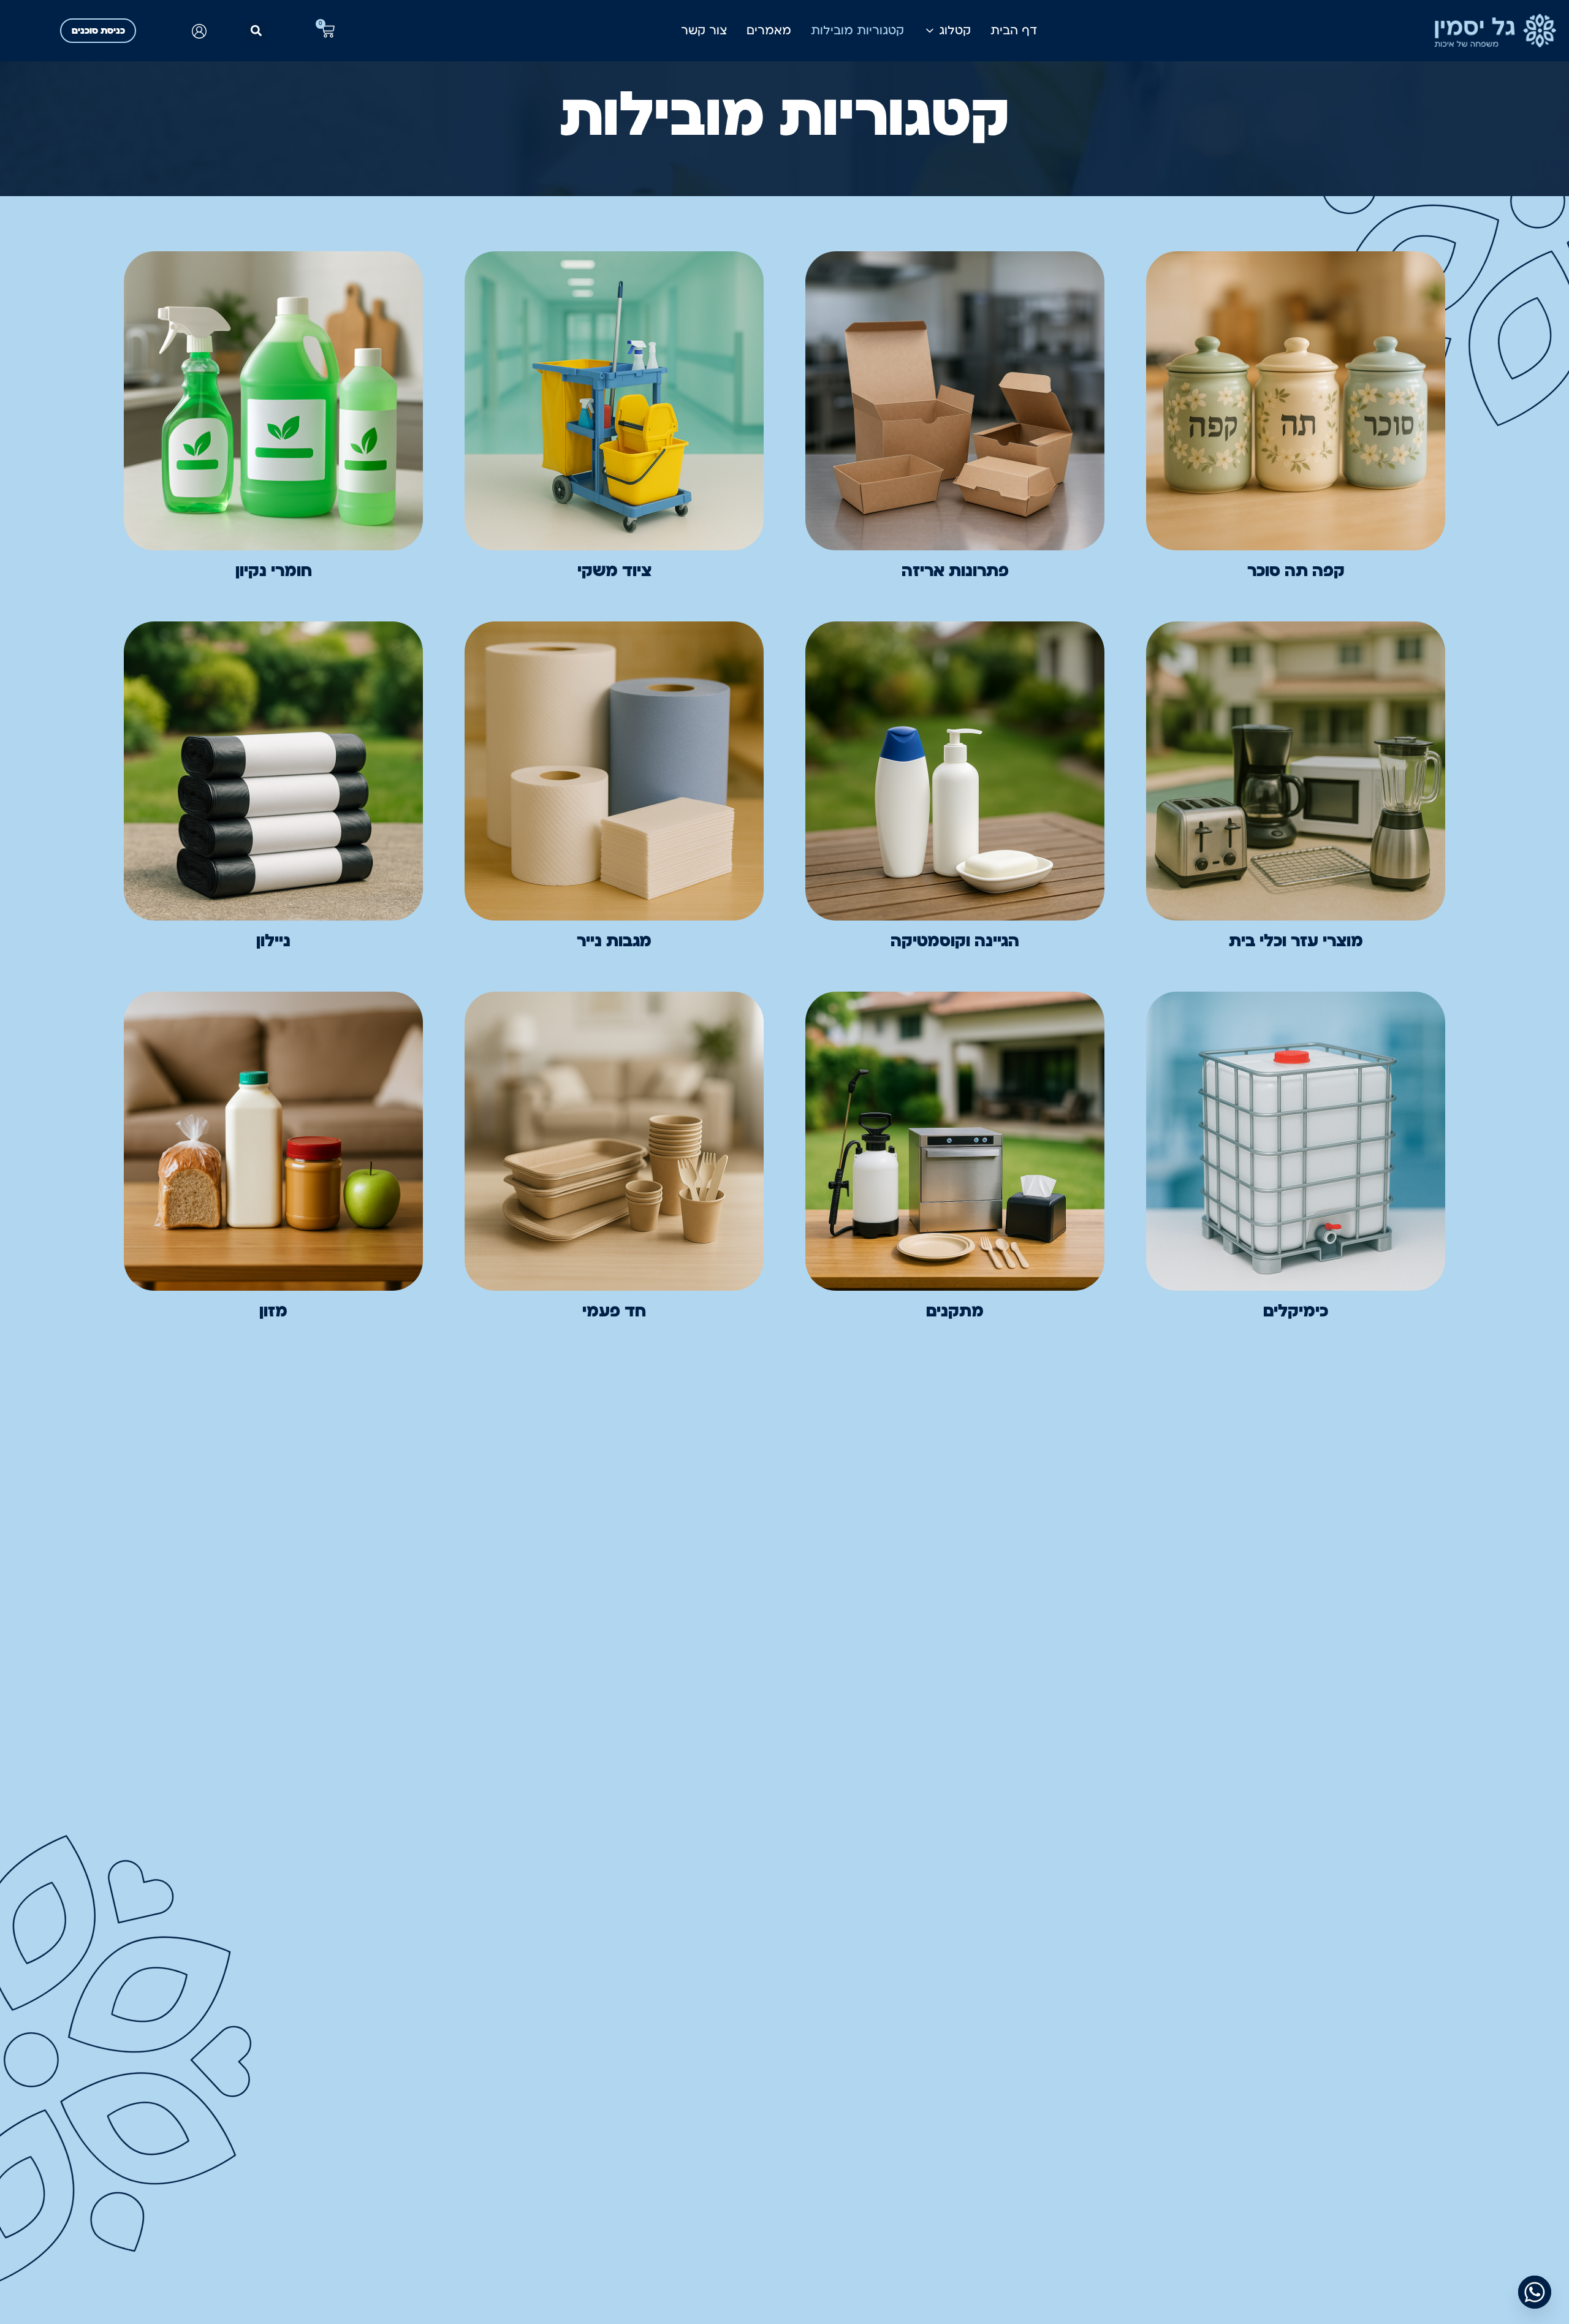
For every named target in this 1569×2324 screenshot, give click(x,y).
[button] (256, 31)
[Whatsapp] (1535, 2292)
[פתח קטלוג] (930, 31)
